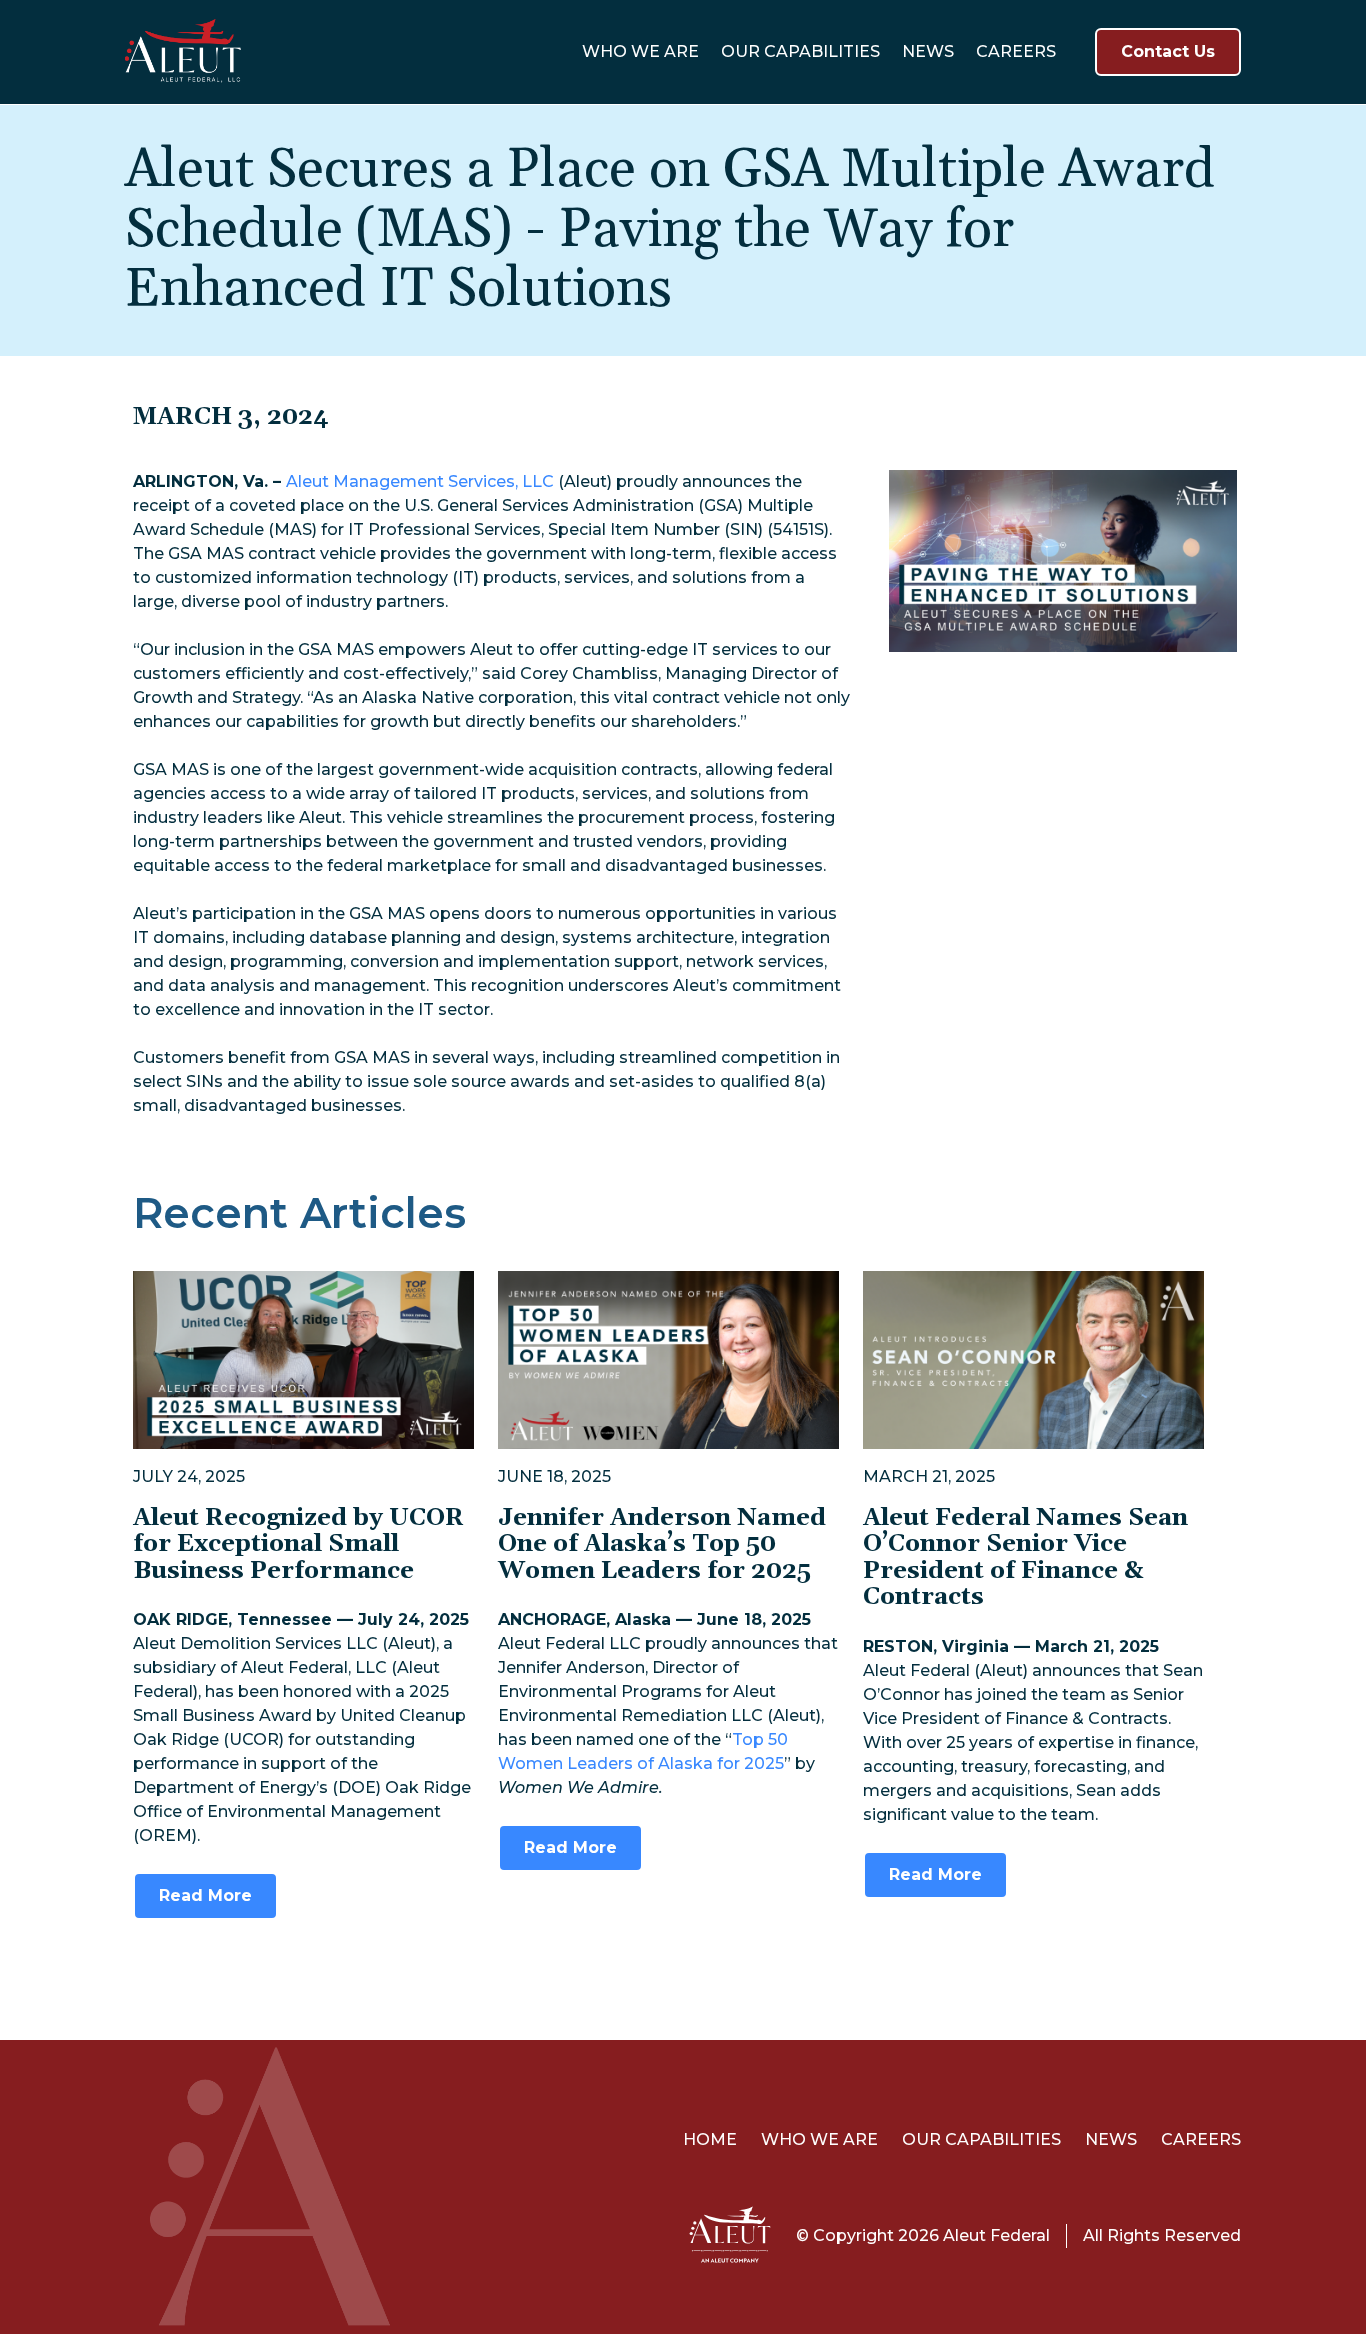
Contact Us (1168, 51)
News (928, 51)
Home (710, 2139)
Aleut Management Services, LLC (420, 481)
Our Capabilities (800, 51)
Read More (205, 1895)
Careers (1016, 51)
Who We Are (640, 51)
